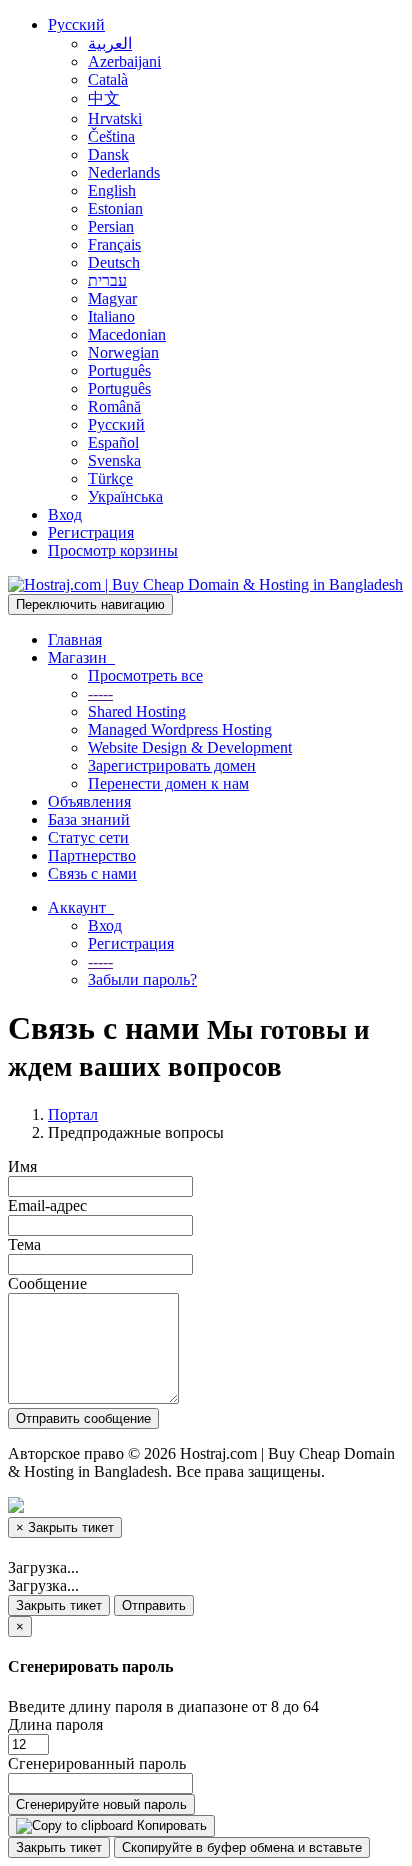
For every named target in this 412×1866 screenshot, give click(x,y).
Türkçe (110, 478)
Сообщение (47, 1283)
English (112, 190)
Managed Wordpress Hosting (180, 729)
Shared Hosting (137, 711)
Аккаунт (81, 907)
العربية (110, 43)
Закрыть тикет (59, 1605)
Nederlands (124, 172)
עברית (107, 280)
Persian (111, 226)
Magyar (112, 298)
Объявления (89, 801)
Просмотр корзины (113, 550)
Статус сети (88, 837)
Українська (125, 496)
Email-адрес (47, 1205)
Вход (65, 514)
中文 (104, 98)
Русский (76, 24)
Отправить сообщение (83, 1418)
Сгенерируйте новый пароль (101, 1804)
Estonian (115, 208)
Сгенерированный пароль (97, 1763)
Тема (24, 1244)
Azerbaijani (124, 61)
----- (100, 693)
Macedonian (127, 334)
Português (119, 370)
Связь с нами (92, 873)
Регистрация (91, 532)
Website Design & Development (190, 747)
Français (114, 244)
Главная (75, 639)
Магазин (81, 657)
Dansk (108, 154)
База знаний (89, 819)
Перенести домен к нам (168, 783)
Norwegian (123, 352)
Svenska (114, 460)
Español (113, 442)
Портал (73, 1114)
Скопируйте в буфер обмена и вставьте (242, 1847)
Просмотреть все (145, 675)
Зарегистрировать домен (172, 765)
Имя (22, 1166)
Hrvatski (115, 118)
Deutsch (114, 262)
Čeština (111, 136)
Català (108, 79)
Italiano (111, 316)
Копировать (170, 1825)
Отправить (154, 1605)
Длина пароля (55, 1724)
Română (114, 406)
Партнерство (92, 855)
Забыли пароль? (142, 979)
